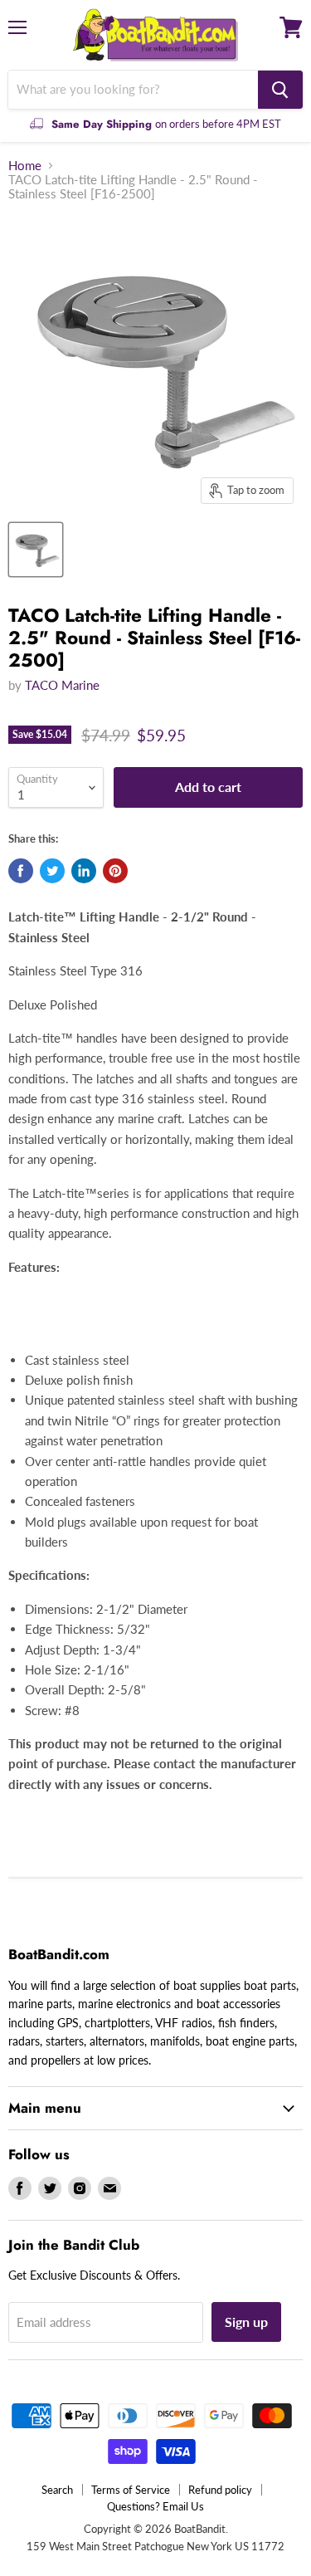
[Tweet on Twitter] (52, 871)
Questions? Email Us (155, 2506)
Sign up (246, 2322)
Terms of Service (131, 2490)
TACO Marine (62, 685)
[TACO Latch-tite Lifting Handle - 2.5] (36, 550)
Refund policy (220, 2490)
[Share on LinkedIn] (84, 871)
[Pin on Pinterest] (115, 871)
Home (25, 166)
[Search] (280, 90)
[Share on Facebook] (21, 871)
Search (57, 2490)
